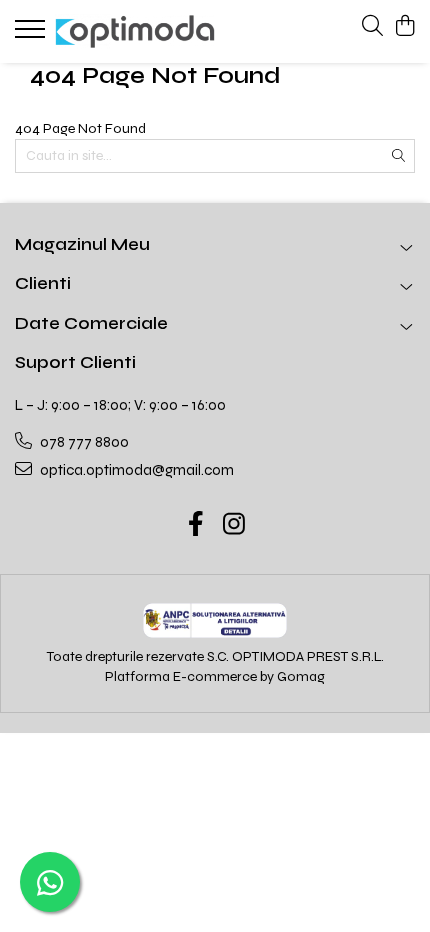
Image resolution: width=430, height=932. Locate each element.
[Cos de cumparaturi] (404, 27)
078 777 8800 (83, 442)
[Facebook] (196, 526)
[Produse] (32, 35)
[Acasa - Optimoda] (135, 31)
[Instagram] (234, 526)
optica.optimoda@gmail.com (135, 470)
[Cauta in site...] (372, 27)
